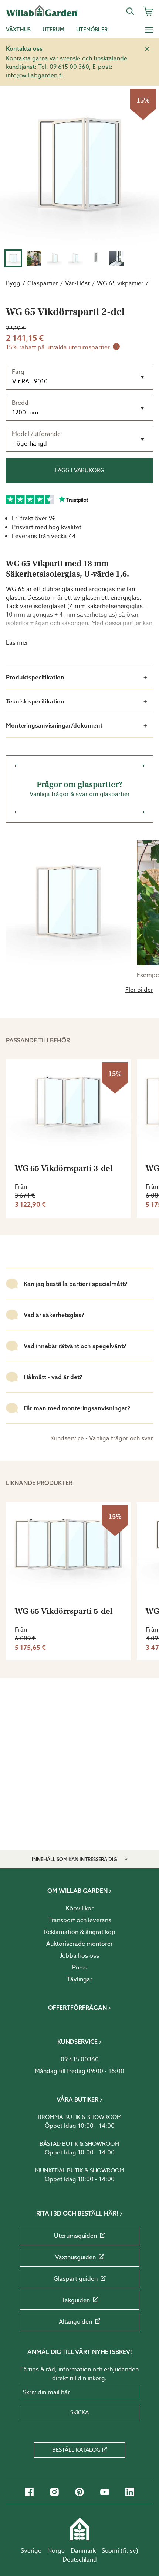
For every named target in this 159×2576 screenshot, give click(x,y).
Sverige (31, 2551)
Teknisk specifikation (35, 701)
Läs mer (17, 643)
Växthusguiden (75, 2257)
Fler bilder (139, 990)
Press (80, 1968)
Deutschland (80, 2560)
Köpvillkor (80, 1908)
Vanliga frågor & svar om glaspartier (80, 789)
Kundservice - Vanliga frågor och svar (102, 1438)
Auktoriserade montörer (79, 1944)
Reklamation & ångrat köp (80, 1932)
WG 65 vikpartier (120, 283)
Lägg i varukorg (79, 470)
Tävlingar (80, 1979)
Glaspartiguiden (76, 2279)
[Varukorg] (148, 11)
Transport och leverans (80, 1920)
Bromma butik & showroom (80, 2117)
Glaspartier (43, 283)
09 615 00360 (80, 2059)
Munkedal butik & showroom (80, 2170)
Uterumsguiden (75, 2236)
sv (133, 2551)
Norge (56, 2551)
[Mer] (149, 30)
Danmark (83, 2551)
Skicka (79, 2412)
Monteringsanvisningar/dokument (54, 725)
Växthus (18, 30)
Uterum (53, 30)
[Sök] (130, 11)
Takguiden (76, 2300)
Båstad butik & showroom (79, 2144)
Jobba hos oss (79, 1956)
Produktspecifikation (35, 677)
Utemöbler (92, 30)
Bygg (13, 283)
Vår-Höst (77, 283)
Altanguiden (75, 2322)
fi (125, 2551)
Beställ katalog (76, 2450)
